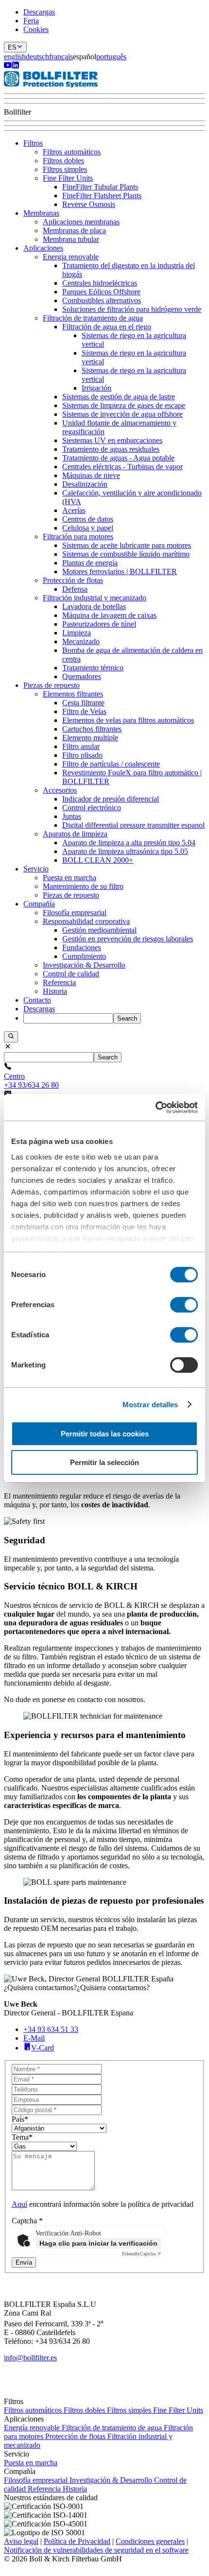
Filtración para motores (78, 537)
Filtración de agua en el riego (107, 327)
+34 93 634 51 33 (51, 2029)
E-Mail (34, 2038)
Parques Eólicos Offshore (101, 292)
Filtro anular (81, 746)
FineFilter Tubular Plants (100, 187)
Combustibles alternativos (102, 300)
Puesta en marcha (70, 878)
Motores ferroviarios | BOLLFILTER (120, 571)
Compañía (39, 904)
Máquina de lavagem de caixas (109, 615)
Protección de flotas (73, 580)
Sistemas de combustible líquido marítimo (126, 554)
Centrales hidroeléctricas (100, 283)
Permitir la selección (104, 1462)
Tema (22, 2137)
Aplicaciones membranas (81, 222)
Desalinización (85, 484)
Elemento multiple (90, 738)
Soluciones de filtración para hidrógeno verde (132, 309)
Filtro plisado (82, 755)
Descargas (39, 12)
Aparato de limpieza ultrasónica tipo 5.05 (125, 851)
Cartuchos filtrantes (92, 729)
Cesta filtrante (83, 703)
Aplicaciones (43, 248)
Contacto (37, 1000)
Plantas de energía (90, 563)
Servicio (36, 869)
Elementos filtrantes (73, 694)
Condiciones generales (150, 2541)
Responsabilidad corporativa (86, 921)
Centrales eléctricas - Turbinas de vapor (122, 467)
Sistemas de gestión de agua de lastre (119, 397)
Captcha (27, 2221)
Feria (31, 21)
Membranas (41, 213)
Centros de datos (88, 519)
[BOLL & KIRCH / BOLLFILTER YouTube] (8, 66)
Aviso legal (21, 2541)
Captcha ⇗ (141, 2254)
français (61, 57)
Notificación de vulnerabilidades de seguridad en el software (96, 2550)
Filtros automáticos (72, 152)
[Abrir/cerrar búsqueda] (11, 1037)
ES (12, 47)
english (15, 57)
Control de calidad (71, 974)
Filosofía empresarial (75, 913)
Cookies (36, 29)
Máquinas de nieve (91, 475)
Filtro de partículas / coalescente (111, 764)
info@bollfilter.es (30, 2358)
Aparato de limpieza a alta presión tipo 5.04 (129, 843)
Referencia (59, 982)
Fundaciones (82, 947)
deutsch (37, 57)
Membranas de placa (74, 230)
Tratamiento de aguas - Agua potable (118, 458)
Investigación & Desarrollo (84, 965)
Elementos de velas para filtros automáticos (128, 720)
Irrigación (96, 388)
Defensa (75, 589)
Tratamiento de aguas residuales (111, 449)
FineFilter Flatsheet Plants (102, 196)
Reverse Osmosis (89, 204)
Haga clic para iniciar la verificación (98, 2243)
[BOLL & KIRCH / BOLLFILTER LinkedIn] (16, 66)
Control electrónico (92, 808)
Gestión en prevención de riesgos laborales (128, 939)
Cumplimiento (84, 956)
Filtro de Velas (84, 711)
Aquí (19, 2204)
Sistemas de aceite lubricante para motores (127, 545)
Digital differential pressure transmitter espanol (133, 825)
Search (127, 1018)
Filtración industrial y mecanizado (95, 598)
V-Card (43, 2048)
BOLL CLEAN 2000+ (98, 860)
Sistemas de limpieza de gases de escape (124, 405)
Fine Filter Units (68, 178)
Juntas (72, 816)
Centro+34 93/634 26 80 (31, 1081)
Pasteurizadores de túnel (99, 624)
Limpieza (77, 633)
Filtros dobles (63, 161)
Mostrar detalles (150, 1405)
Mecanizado (81, 641)
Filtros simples (65, 169)
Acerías (74, 510)
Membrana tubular (71, 239)
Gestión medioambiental (99, 930)
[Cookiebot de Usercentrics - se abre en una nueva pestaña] (155, 1108)
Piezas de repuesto (52, 685)
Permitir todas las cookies (105, 1434)
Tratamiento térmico (93, 668)
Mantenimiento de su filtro (83, 886)
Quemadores (82, 676)
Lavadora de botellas (94, 606)
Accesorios (60, 790)
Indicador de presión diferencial (111, 799)
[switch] (184, 1305)
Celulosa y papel (88, 528)
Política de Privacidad (77, 2541)
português (111, 57)
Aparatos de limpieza (75, 834)
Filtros (33, 143)
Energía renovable (71, 257)
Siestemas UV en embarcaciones (112, 440)
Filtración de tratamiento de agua (93, 318)
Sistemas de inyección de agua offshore (122, 414)
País (20, 2119)
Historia (55, 991)
